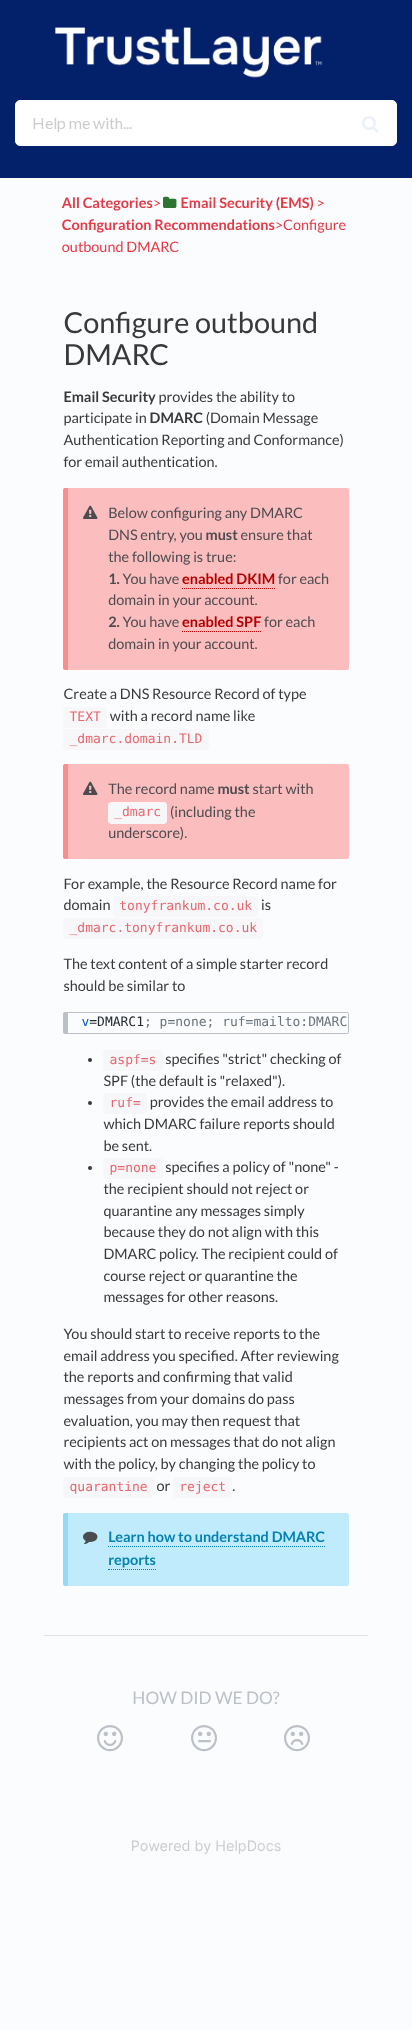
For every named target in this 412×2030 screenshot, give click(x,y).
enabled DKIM (228, 579)
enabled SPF (221, 622)
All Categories (107, 203)
